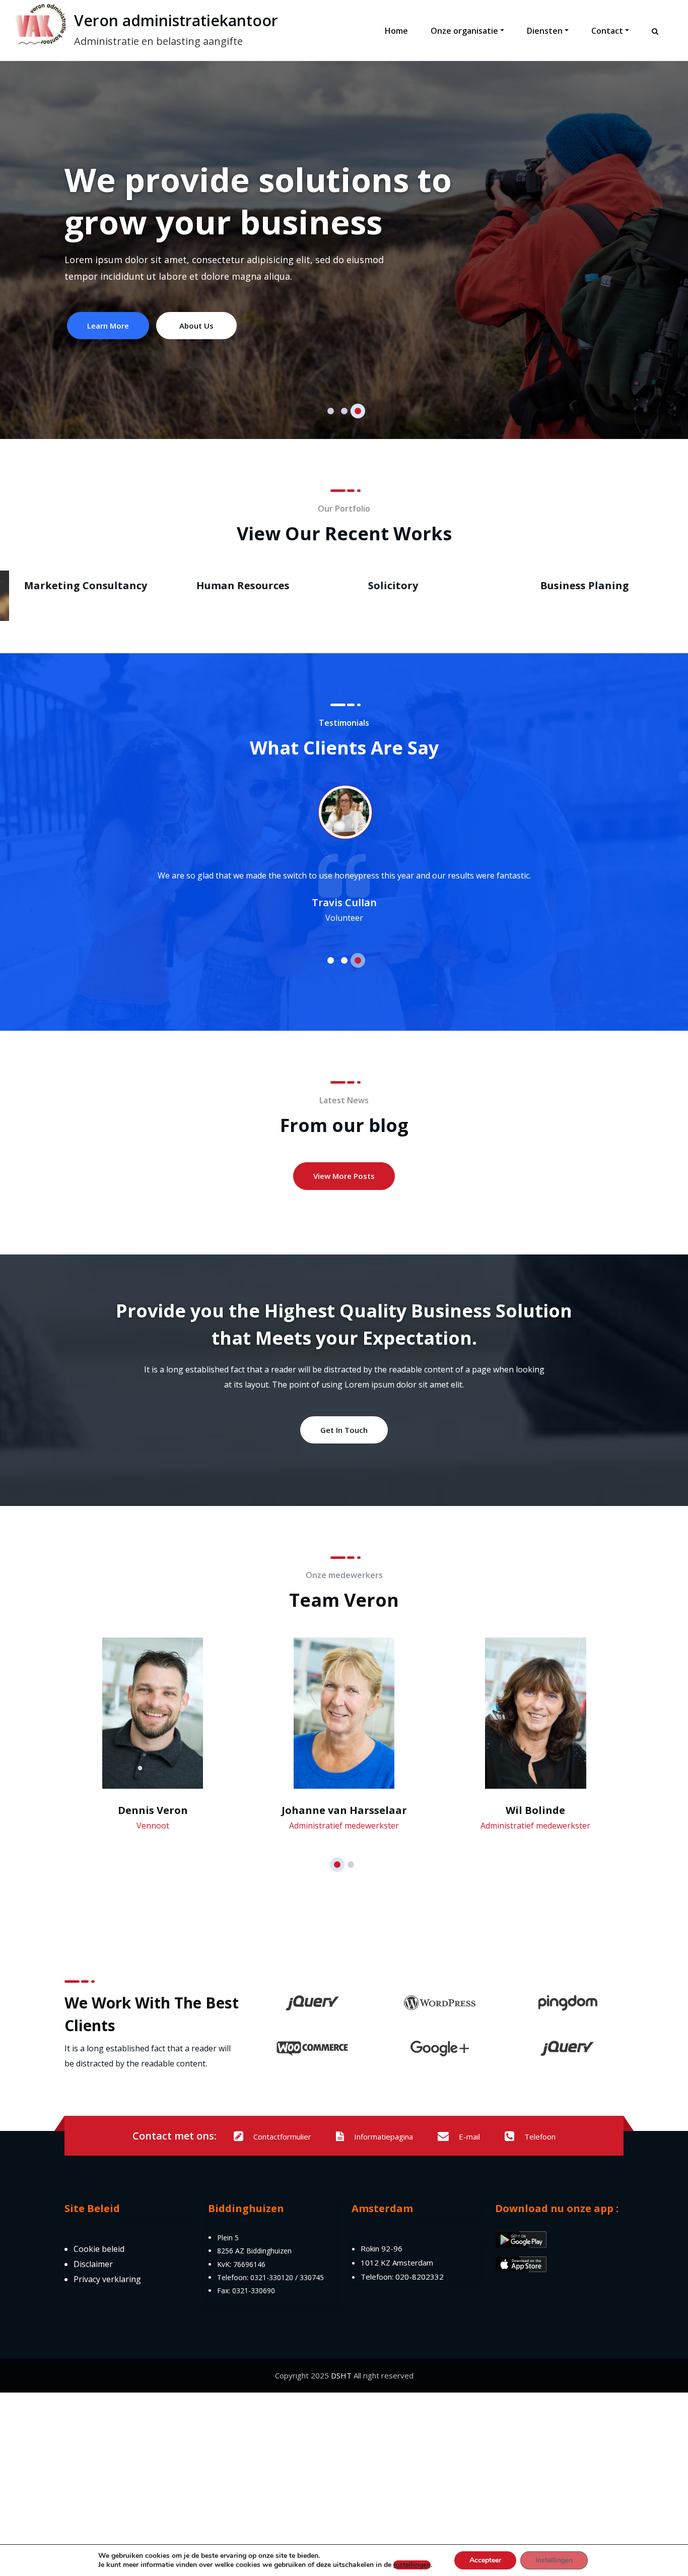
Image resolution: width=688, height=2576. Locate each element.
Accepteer (485, 2560)
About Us (389, 326)
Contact (607, 31)
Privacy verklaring (107, 2279)
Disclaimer (93, 2264)
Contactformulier (282, 2137)
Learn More (300, 326)
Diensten (545, 31)
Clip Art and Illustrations (429, 585)
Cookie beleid (99, 2249)
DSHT (341, 2375)
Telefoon (540, 2137)
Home (396, 31)
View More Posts (344, 1176)
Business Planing (235, 585)
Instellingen (554, 2560)
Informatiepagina (384, 2137)
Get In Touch (344, 1430)
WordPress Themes (584, 585)
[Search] (656, 40)
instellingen (412, 2565)
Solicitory (44, 585)
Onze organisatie (464, 31)
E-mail (469, 2137)
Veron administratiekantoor (176, 20)
